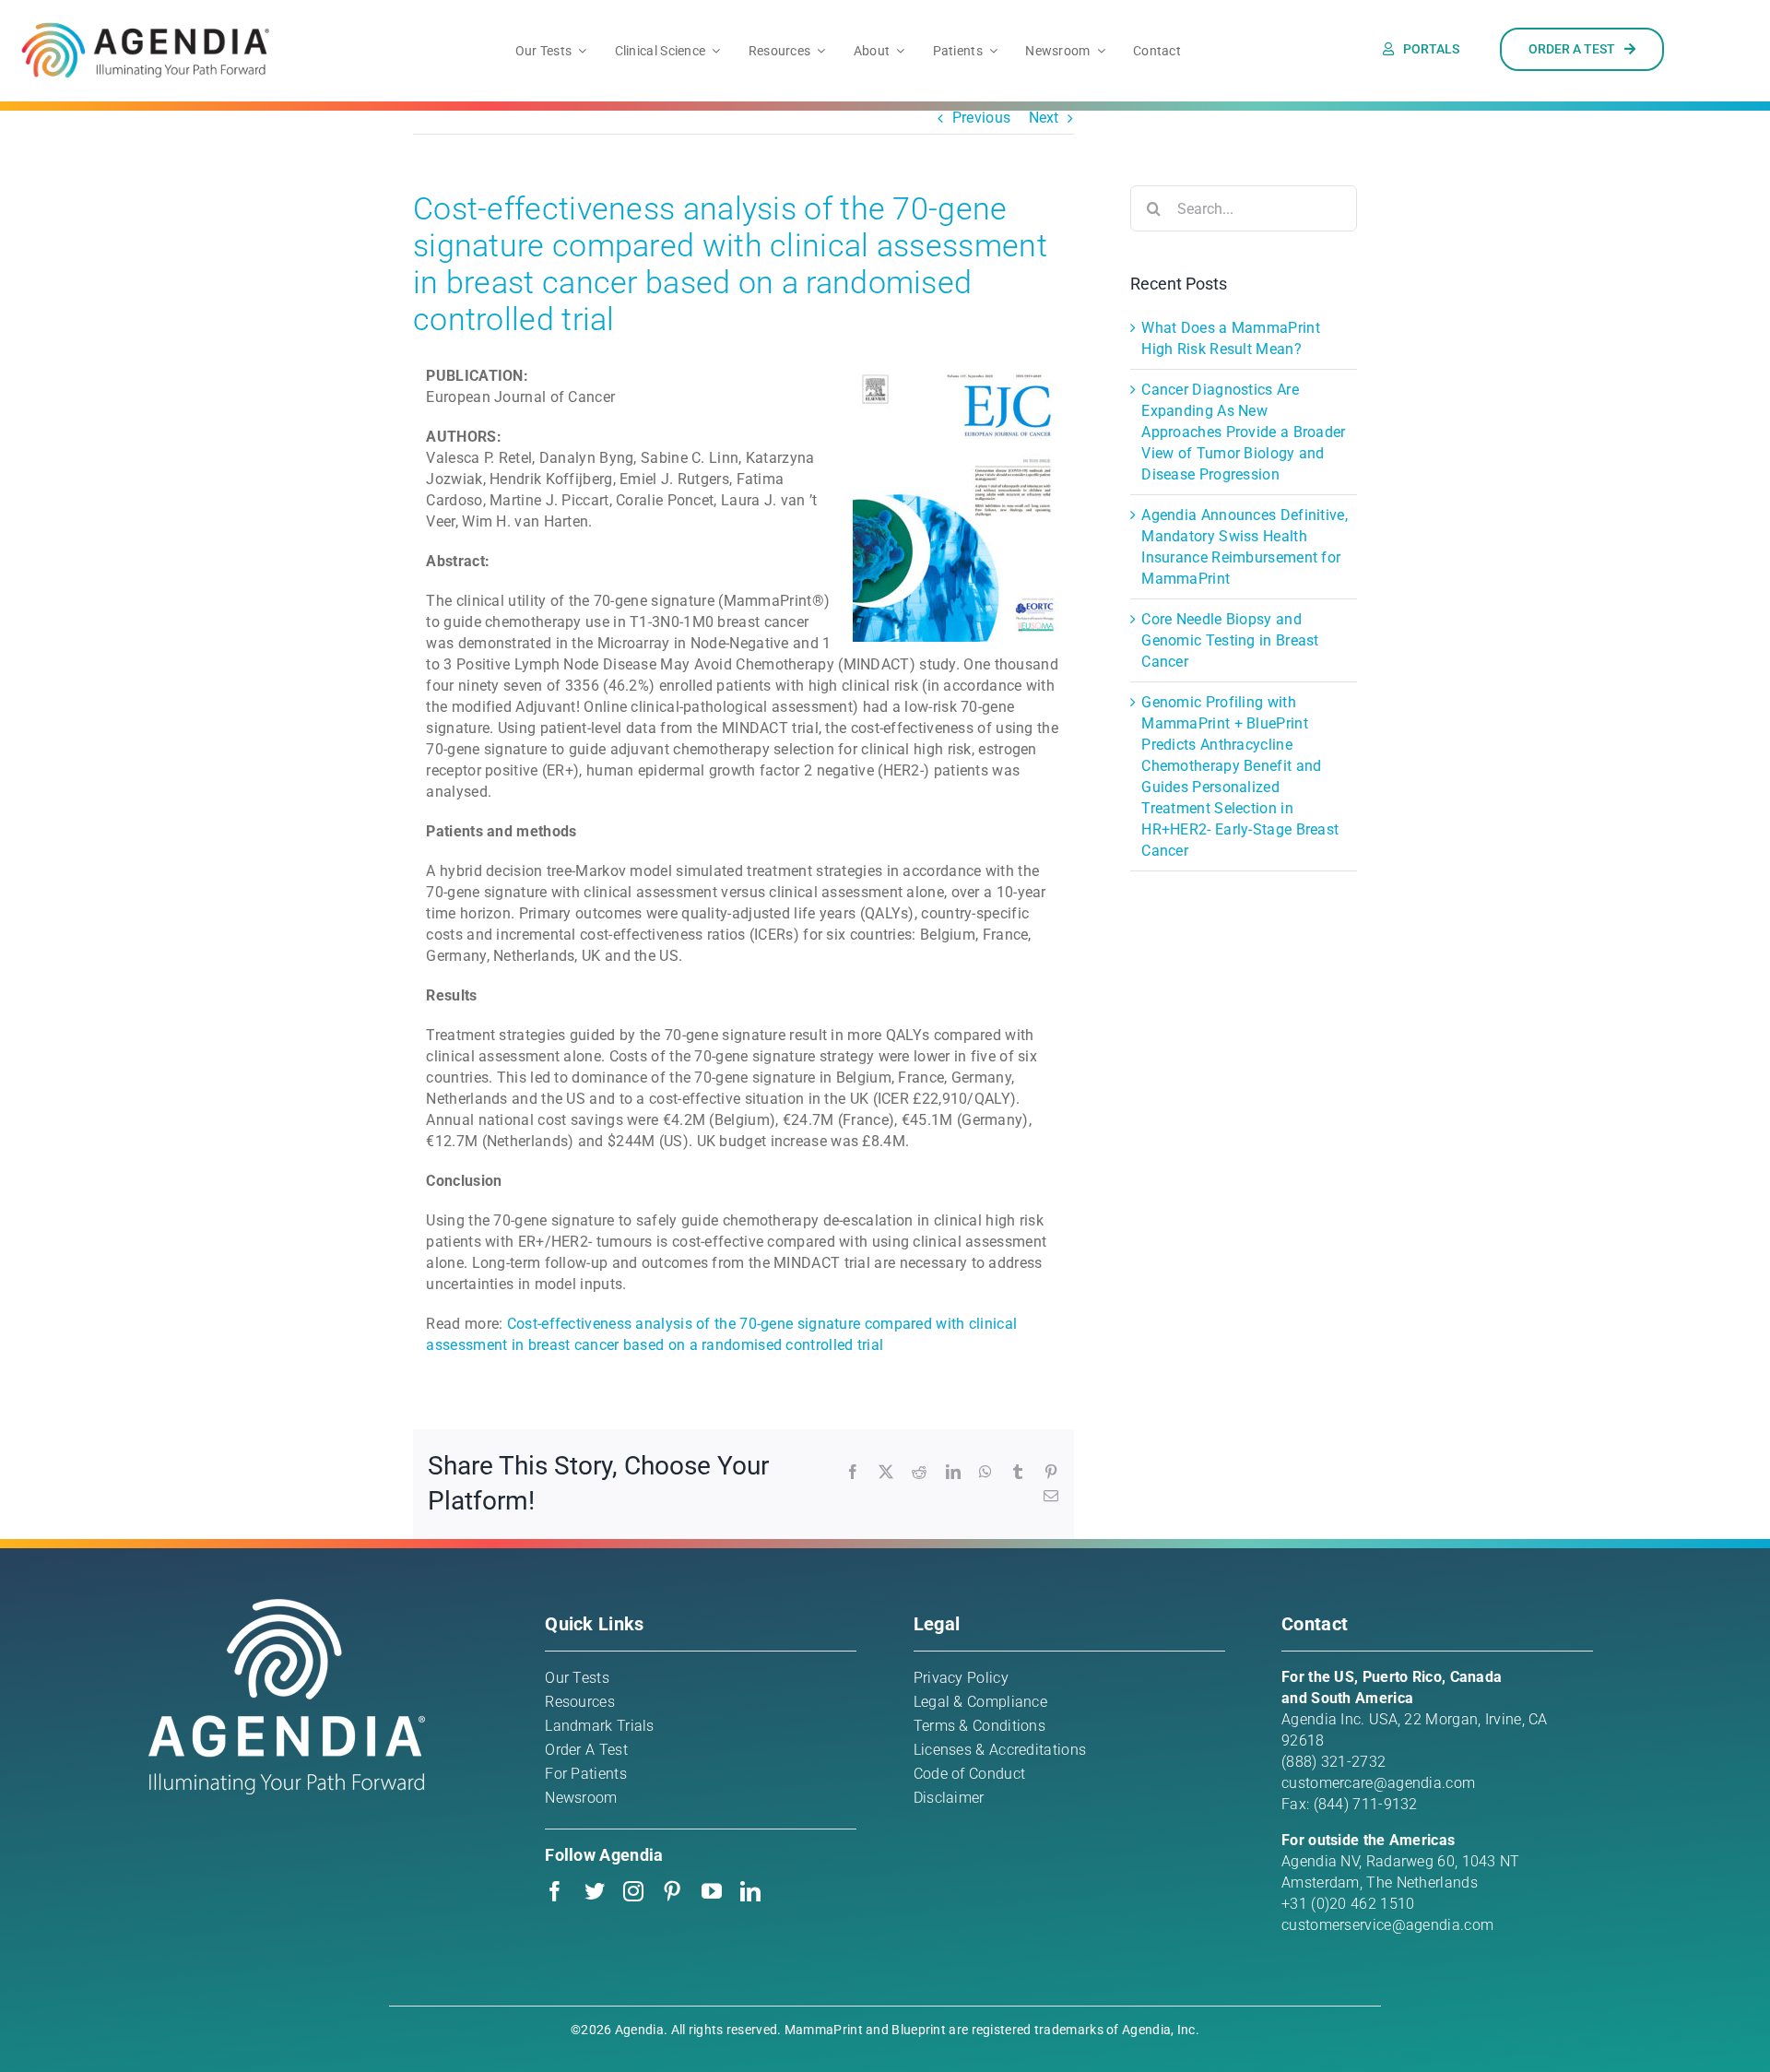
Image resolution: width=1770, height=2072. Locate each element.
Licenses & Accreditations (1000, 1750)
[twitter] (595, 1891)
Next (1044, 118)
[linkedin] (750, 1891)
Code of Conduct (970, 1774)
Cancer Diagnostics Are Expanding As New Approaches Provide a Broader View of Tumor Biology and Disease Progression (1243, 432)
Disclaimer (949, 1798)
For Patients (586, 1774)
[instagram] (633, 1891)
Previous (981, 118)
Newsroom (581, 1798)
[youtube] (712, 1891)
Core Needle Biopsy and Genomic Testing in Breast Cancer (1230, 640)
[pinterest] (672, 1891)
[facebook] (555, 1891)
